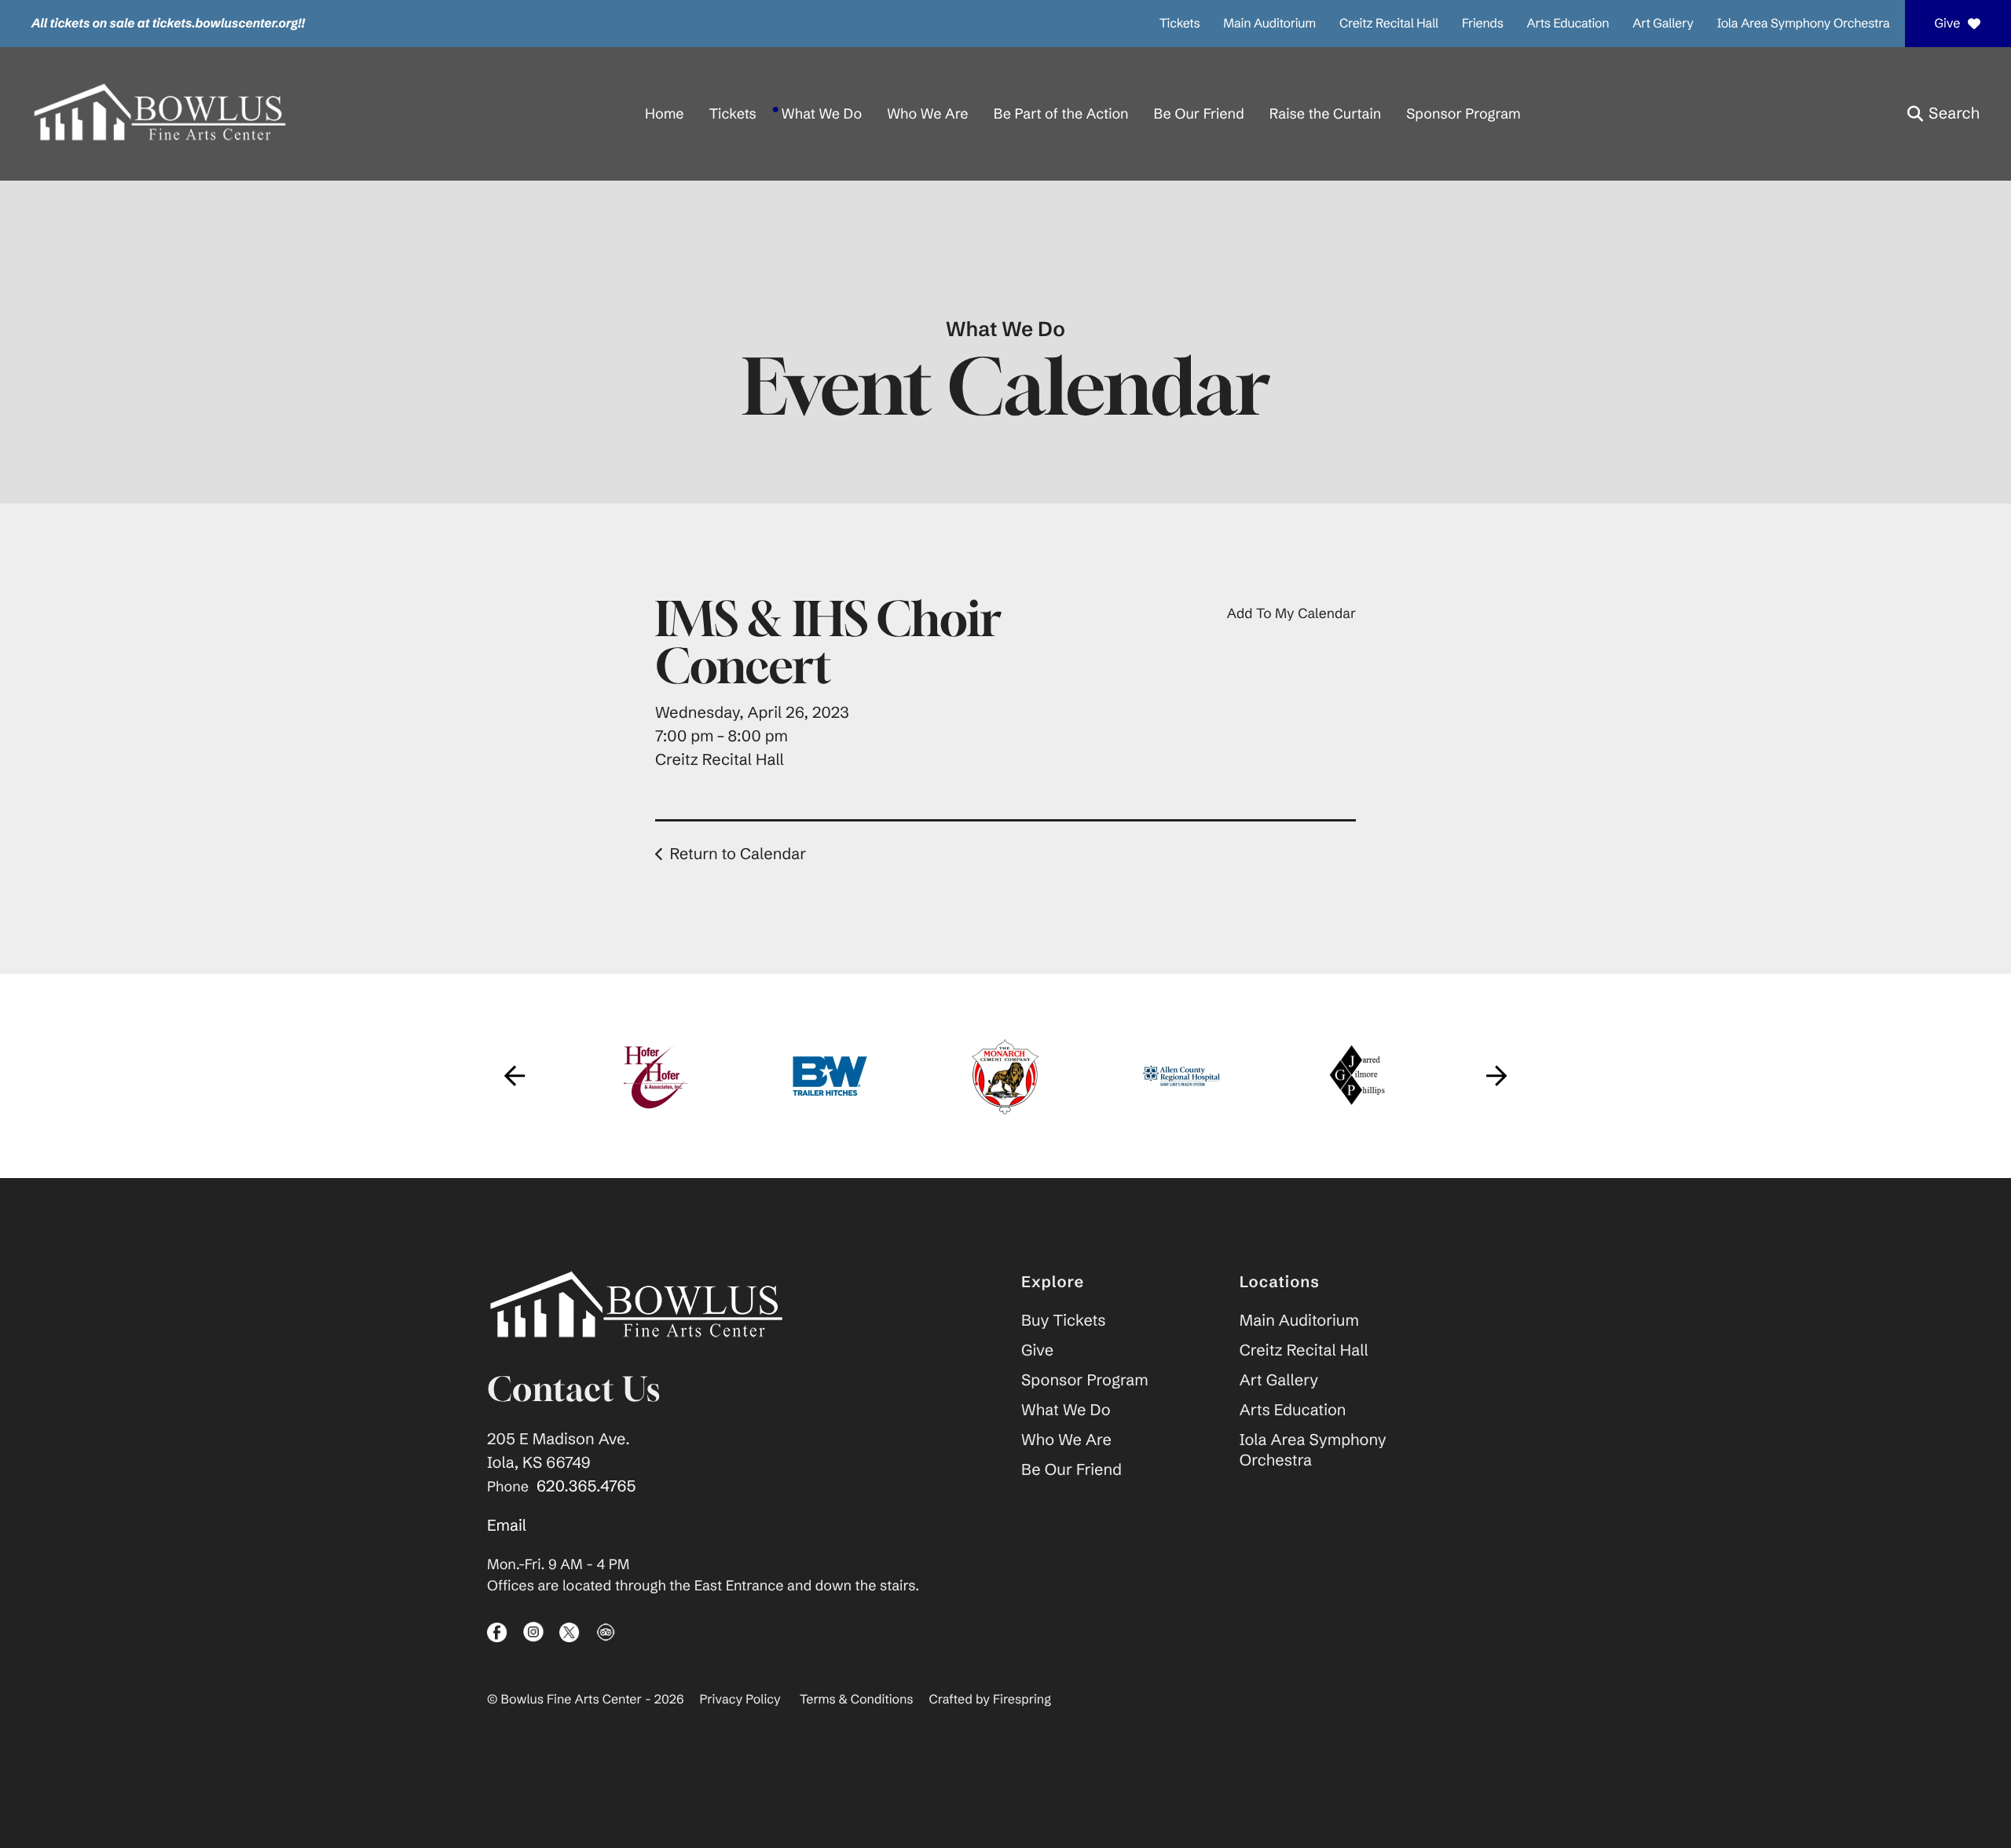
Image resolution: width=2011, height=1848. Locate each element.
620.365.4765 (586, 1486)
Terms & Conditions (857, 1700)
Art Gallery (1663, 24)
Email (507, 1526)
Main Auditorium (1269, 24)
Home (665, 113)
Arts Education (1568, 24)
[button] (1943, 114)
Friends (1483, 24)
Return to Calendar (738, 854)
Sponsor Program (1463, 113)
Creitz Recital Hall (1389, 24)
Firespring (1022, 1700)
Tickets (1180, 24)
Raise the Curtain (1325, 113)
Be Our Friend (1199, 113)
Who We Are (927, 113)
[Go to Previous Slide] (515, 1076)
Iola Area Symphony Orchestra (1804, 24)
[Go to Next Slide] (1496, 1076)
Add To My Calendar (1291, 613)
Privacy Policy (740, 1700)
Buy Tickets (1063, 1321)
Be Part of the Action (1061, 113)
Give (1947, 24)
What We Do (822, 113)
